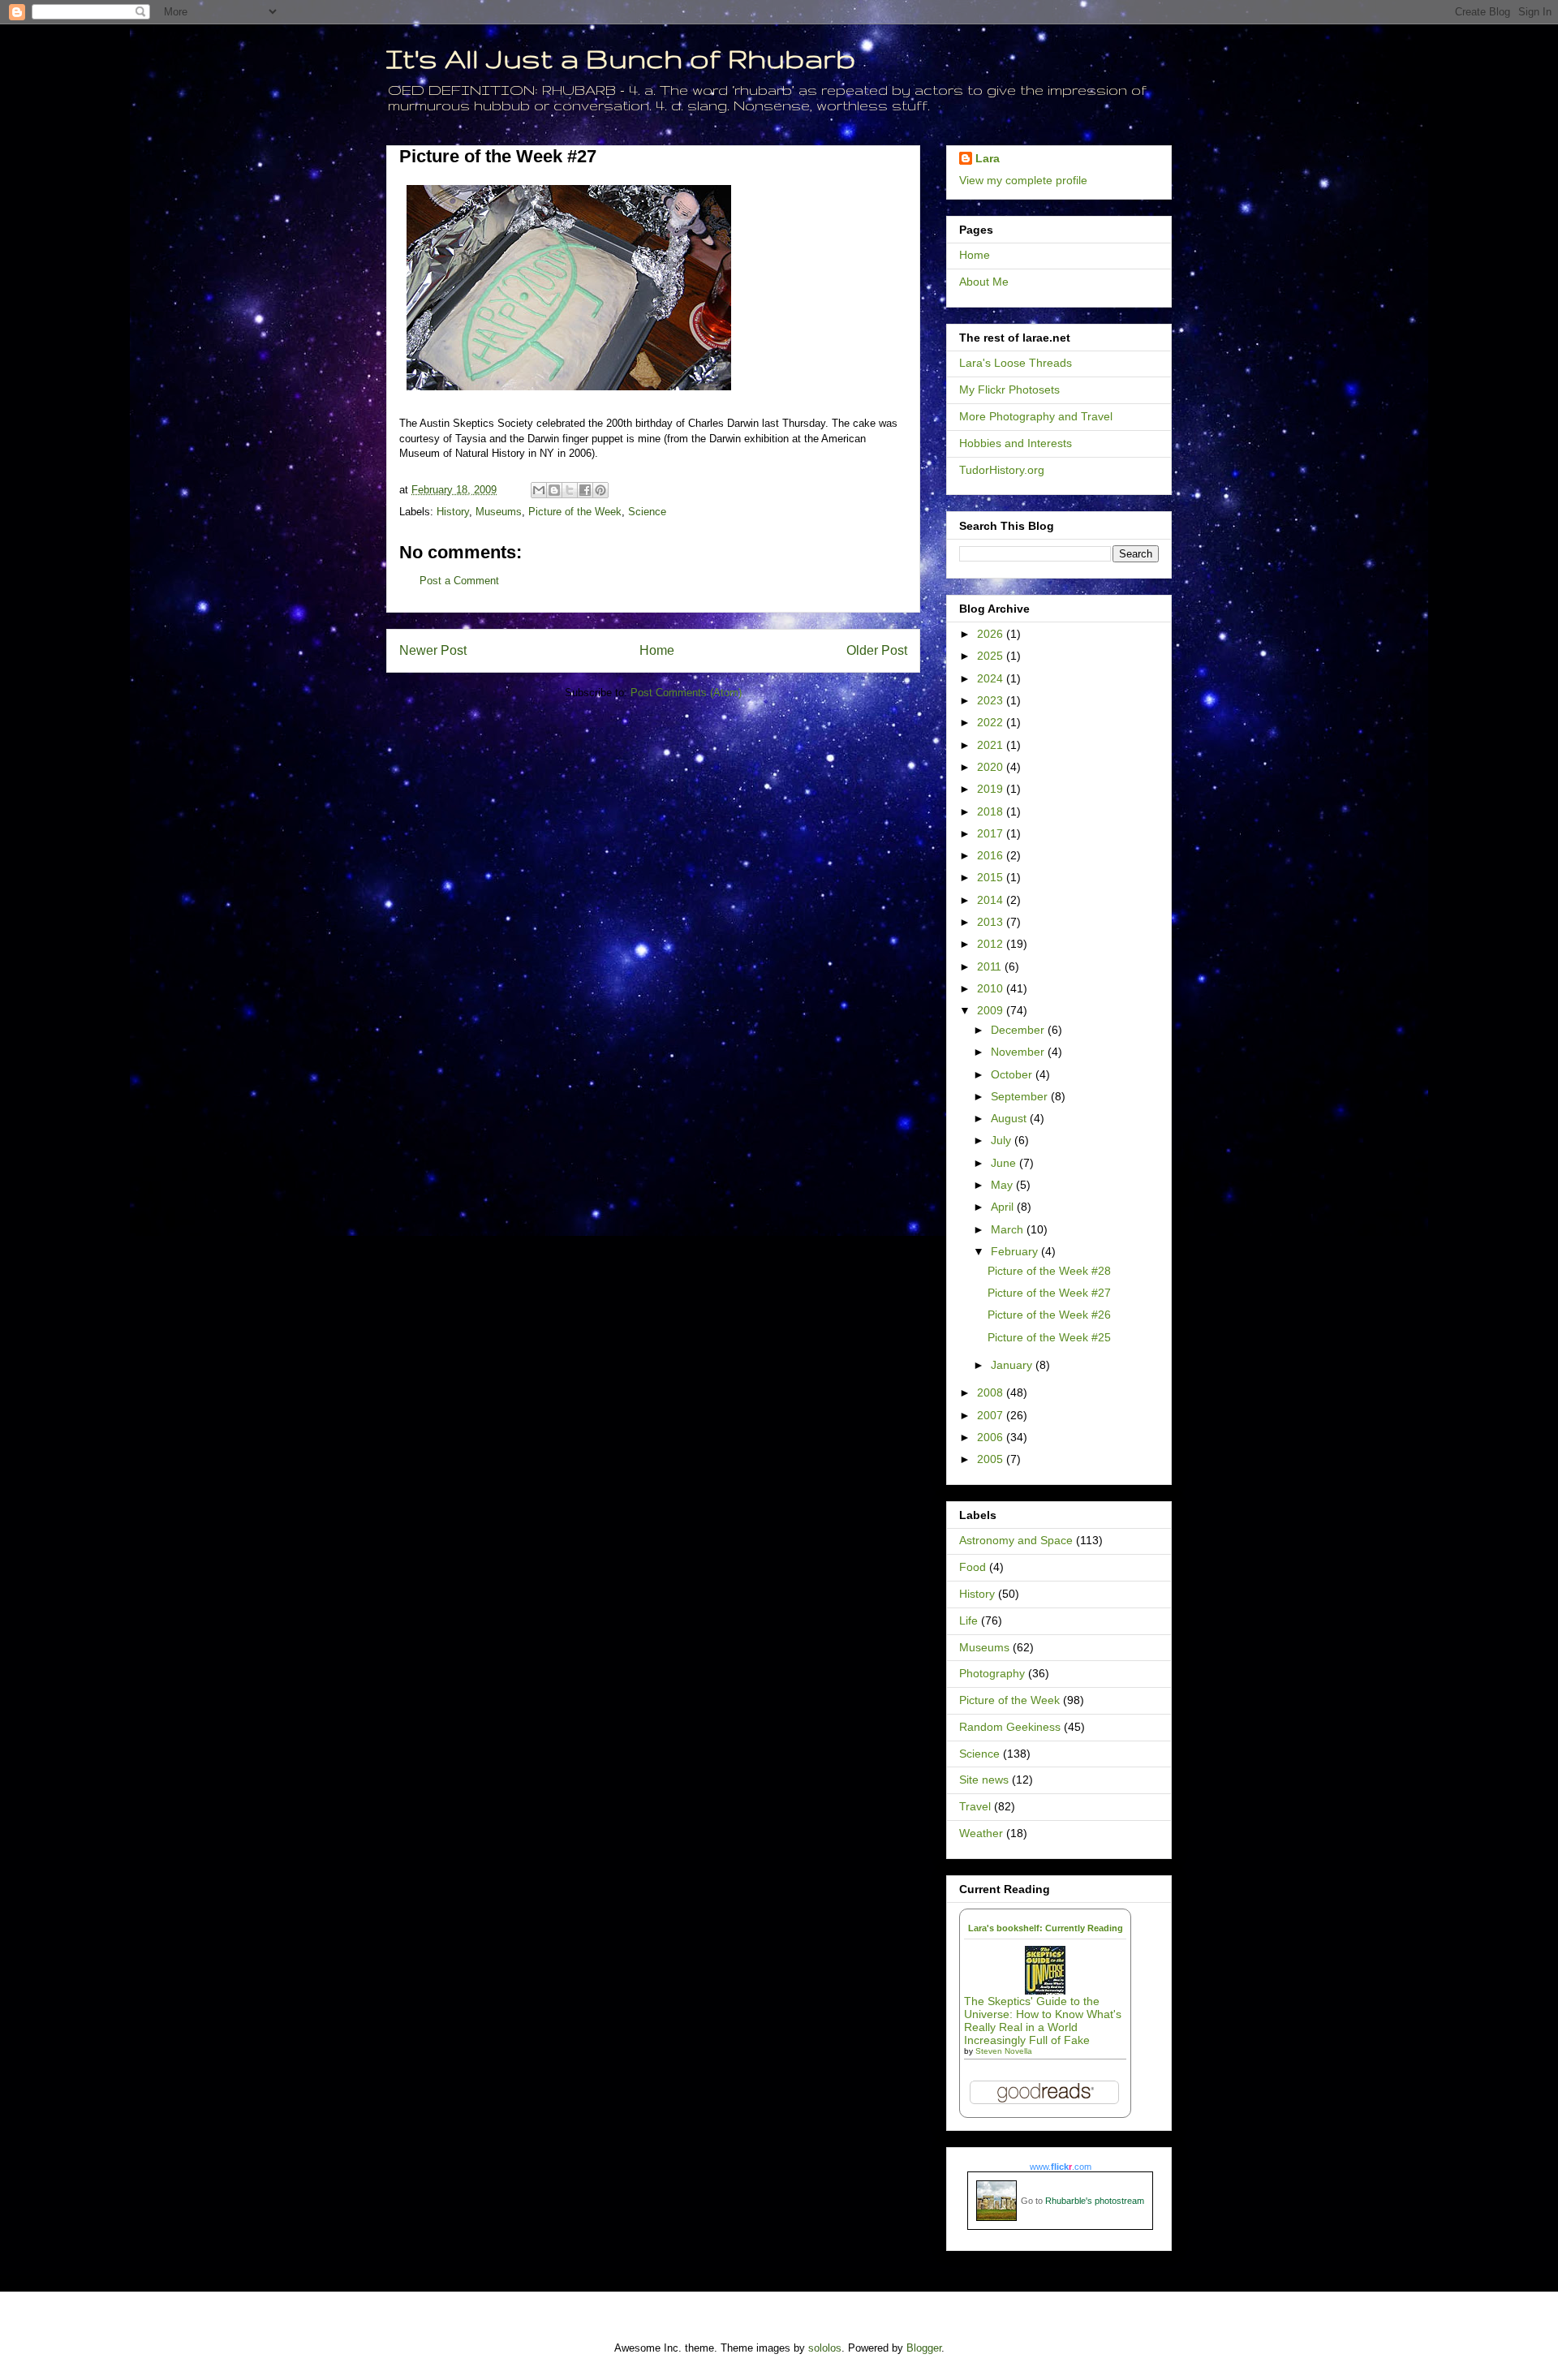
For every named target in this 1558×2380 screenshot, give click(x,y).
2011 (991, 966)
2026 (992, 634)
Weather (981, 1833)
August (1010, 1118)
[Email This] (539, 490)
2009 (992, 1010)
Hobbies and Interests (1016, 443)
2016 (992, 855)
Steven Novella (1004, 2051)
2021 (992, 745)
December (1019, 1030)
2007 (992, 1415)
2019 (992, 789)
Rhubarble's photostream (1095, 2201)
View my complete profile (1023, 180)
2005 (992, 1459)
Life (968, 1620)
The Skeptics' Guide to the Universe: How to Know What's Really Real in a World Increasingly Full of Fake (1043, 2021)
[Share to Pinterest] (600, 490)
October (1013, 1074)
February (1016, 1251)
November (1019, 1052)
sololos (825, 2348)
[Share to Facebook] (585, 490)
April (1004, 1207)
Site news (984, 1780)
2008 (992, 1392)
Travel (975, 1806)
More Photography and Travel (1036, 416)
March (1009, 1229)
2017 (992, 833)
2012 (992, 944)
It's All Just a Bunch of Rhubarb (621, 58)
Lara (988, 158)
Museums (499, 512)
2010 (992, 988)
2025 (992, 656)
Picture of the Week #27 (1049, 1293)
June (1005, 1163)
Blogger (924, 2348)
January (1013, 1365)
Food (973, 1567)
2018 (992, 811)
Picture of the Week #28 (1049, 1271)
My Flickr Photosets (1009, 389)
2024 (992, 678)
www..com (1061, 2167)
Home (657, 650)
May (1003, 1185)
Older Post (877, 650)
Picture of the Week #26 (1049, 1315)
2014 (992, 900)
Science (647, 512)
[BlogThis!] (554, 490)
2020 (992, 767)
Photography (992, 1673)
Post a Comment (459, 581)
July (1003, 1140)
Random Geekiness (1010, 1727)
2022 (992, 722)
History (453, 512)
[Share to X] (570, 490)
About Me (984, 282)
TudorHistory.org (1002, 470)
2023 (992, 700)
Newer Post (433, 650)
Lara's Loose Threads (1016, 363)
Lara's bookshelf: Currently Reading (1046, 1928)
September (1021, 1096)
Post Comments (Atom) (686, 693)
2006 (992, 1437)
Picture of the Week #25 (1049, 1337)
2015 (992, 877)
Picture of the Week (575, 512)
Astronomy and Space (1016, 1540)
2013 (992, 922)
